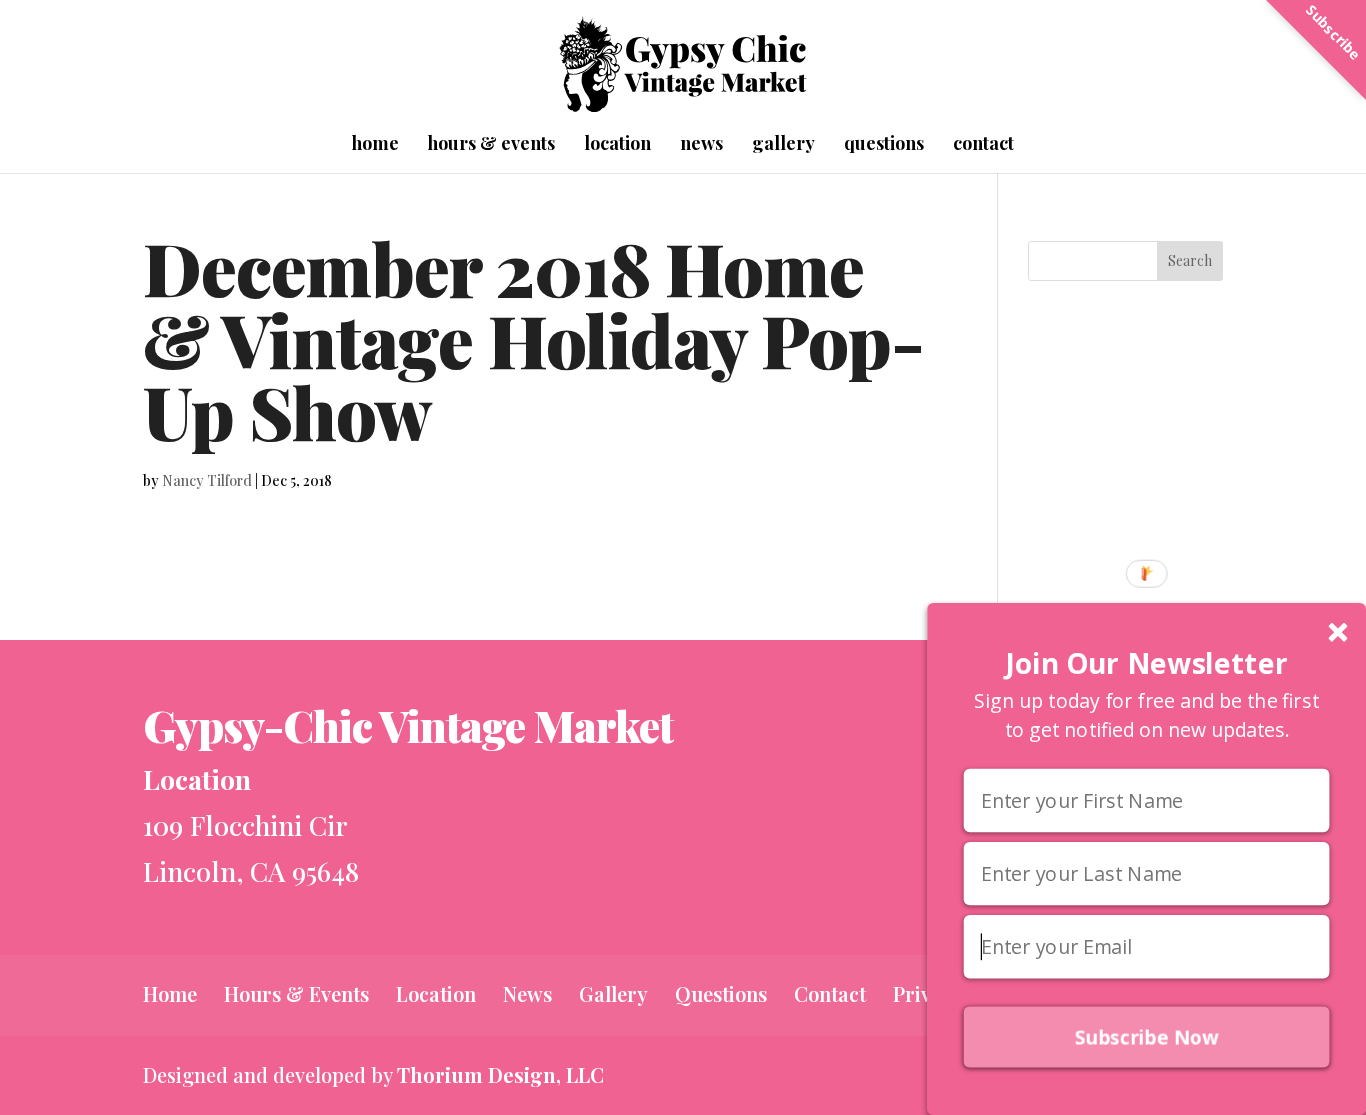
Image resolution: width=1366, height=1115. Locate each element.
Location (617, 145)
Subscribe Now (1147, 1037)
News (701, 145)
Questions (884, 145)
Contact (983, 145)
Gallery (783, 145)
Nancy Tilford (207, 480)
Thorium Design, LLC (500, 1074)
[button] (1147, 663)
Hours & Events (491, 145)
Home (375, 145)
